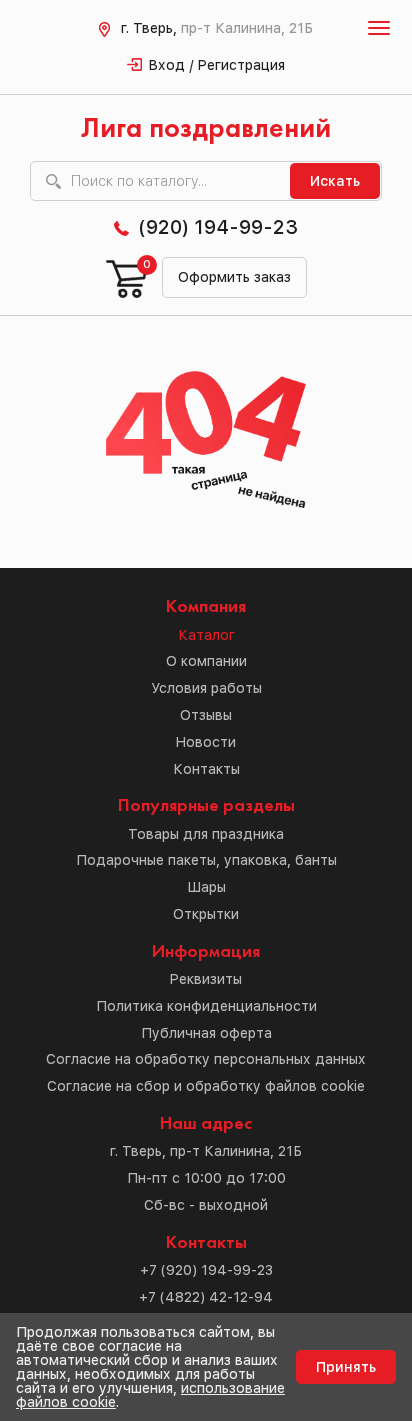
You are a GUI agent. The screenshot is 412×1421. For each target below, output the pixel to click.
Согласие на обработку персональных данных (206, 1059)
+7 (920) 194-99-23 (206, 1270)
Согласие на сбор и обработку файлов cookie (206, 1086)
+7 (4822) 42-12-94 (206, 1297)
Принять (346, 1367)
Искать (335, 181)
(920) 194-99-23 (218, 227)
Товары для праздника (206, 834)
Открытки (206, 914)
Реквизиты (206, 979)
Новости (206, 742)
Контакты (206, 769)
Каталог (206, 635)
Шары (206, 887)
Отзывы (206, 715)
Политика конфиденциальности (206, 1006)
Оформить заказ (234, 277)
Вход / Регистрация (217, 65)
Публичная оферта (206, 1033)
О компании (206, 661)
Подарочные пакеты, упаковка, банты (206, 860)
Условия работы (206, 688)
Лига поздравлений (206, 129)
